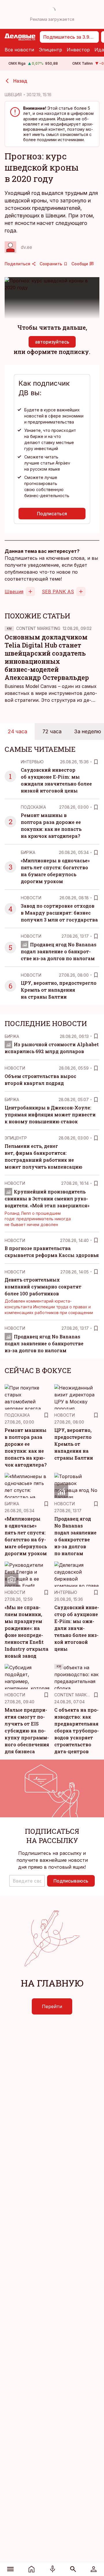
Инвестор (78, 50)
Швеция (14, 592)
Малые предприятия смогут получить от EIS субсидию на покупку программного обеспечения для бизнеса (27, 1731)
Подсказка (33, 807)
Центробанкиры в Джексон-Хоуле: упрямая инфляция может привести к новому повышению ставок (50, 1114)
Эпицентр (50, 50)
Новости (31, 898)
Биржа (28, 852)
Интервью (32, 762)
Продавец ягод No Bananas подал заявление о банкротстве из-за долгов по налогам (59, 951)
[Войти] (93, 2569)
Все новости (19, 50)
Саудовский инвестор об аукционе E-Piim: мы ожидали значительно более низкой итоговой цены (77, 1628)
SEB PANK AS (58, 592)
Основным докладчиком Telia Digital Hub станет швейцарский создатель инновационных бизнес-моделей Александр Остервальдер (47, 657)
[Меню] (11, 2569)
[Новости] (32, 2569)
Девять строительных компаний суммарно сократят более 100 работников (43, 1287)
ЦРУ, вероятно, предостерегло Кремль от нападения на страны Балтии (59, 990)
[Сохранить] (96, 762)
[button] (27, 1881)
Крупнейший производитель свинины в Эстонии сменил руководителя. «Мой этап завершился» (47, 1199)
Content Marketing (38, 628)
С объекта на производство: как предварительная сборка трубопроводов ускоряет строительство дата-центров (77, 1731)
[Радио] (53, 2569)
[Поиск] (73, 2569)
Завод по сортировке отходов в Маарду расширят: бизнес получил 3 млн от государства (59, 913)
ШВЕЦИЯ (13, 95)
